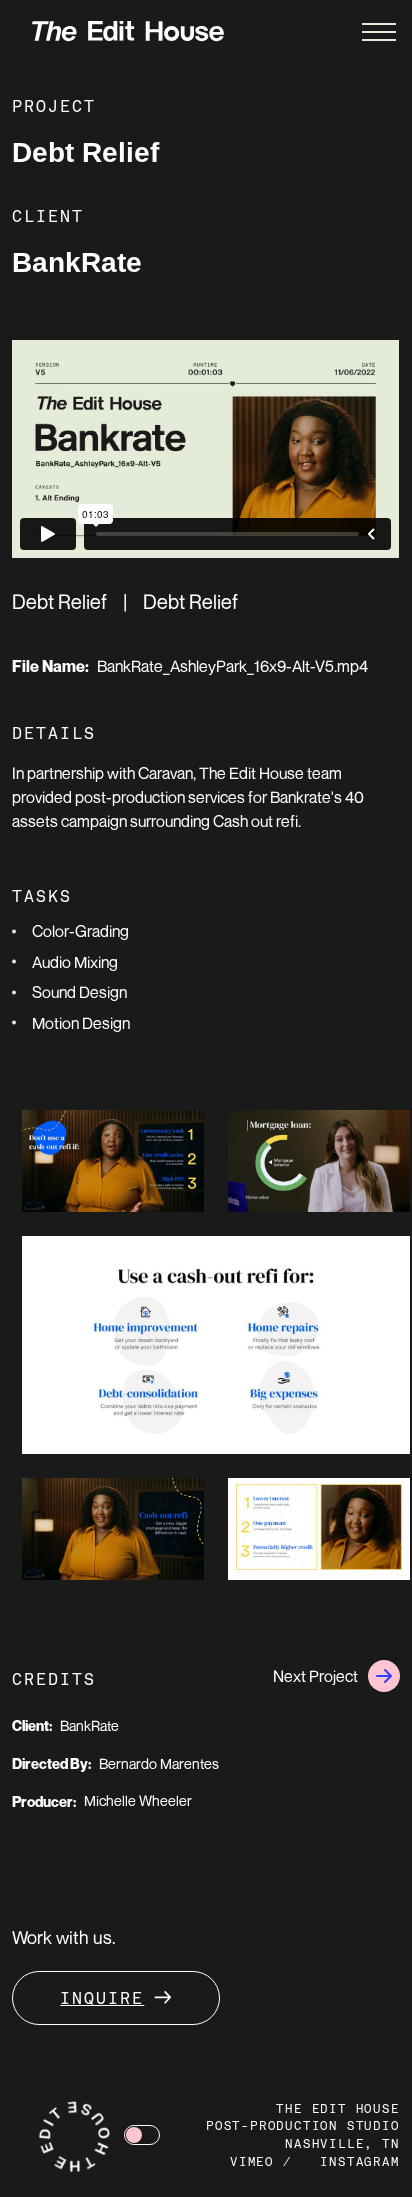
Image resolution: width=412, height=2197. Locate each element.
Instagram (359, 2163)
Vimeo (252, 2163)
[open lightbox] (113, 1161)
